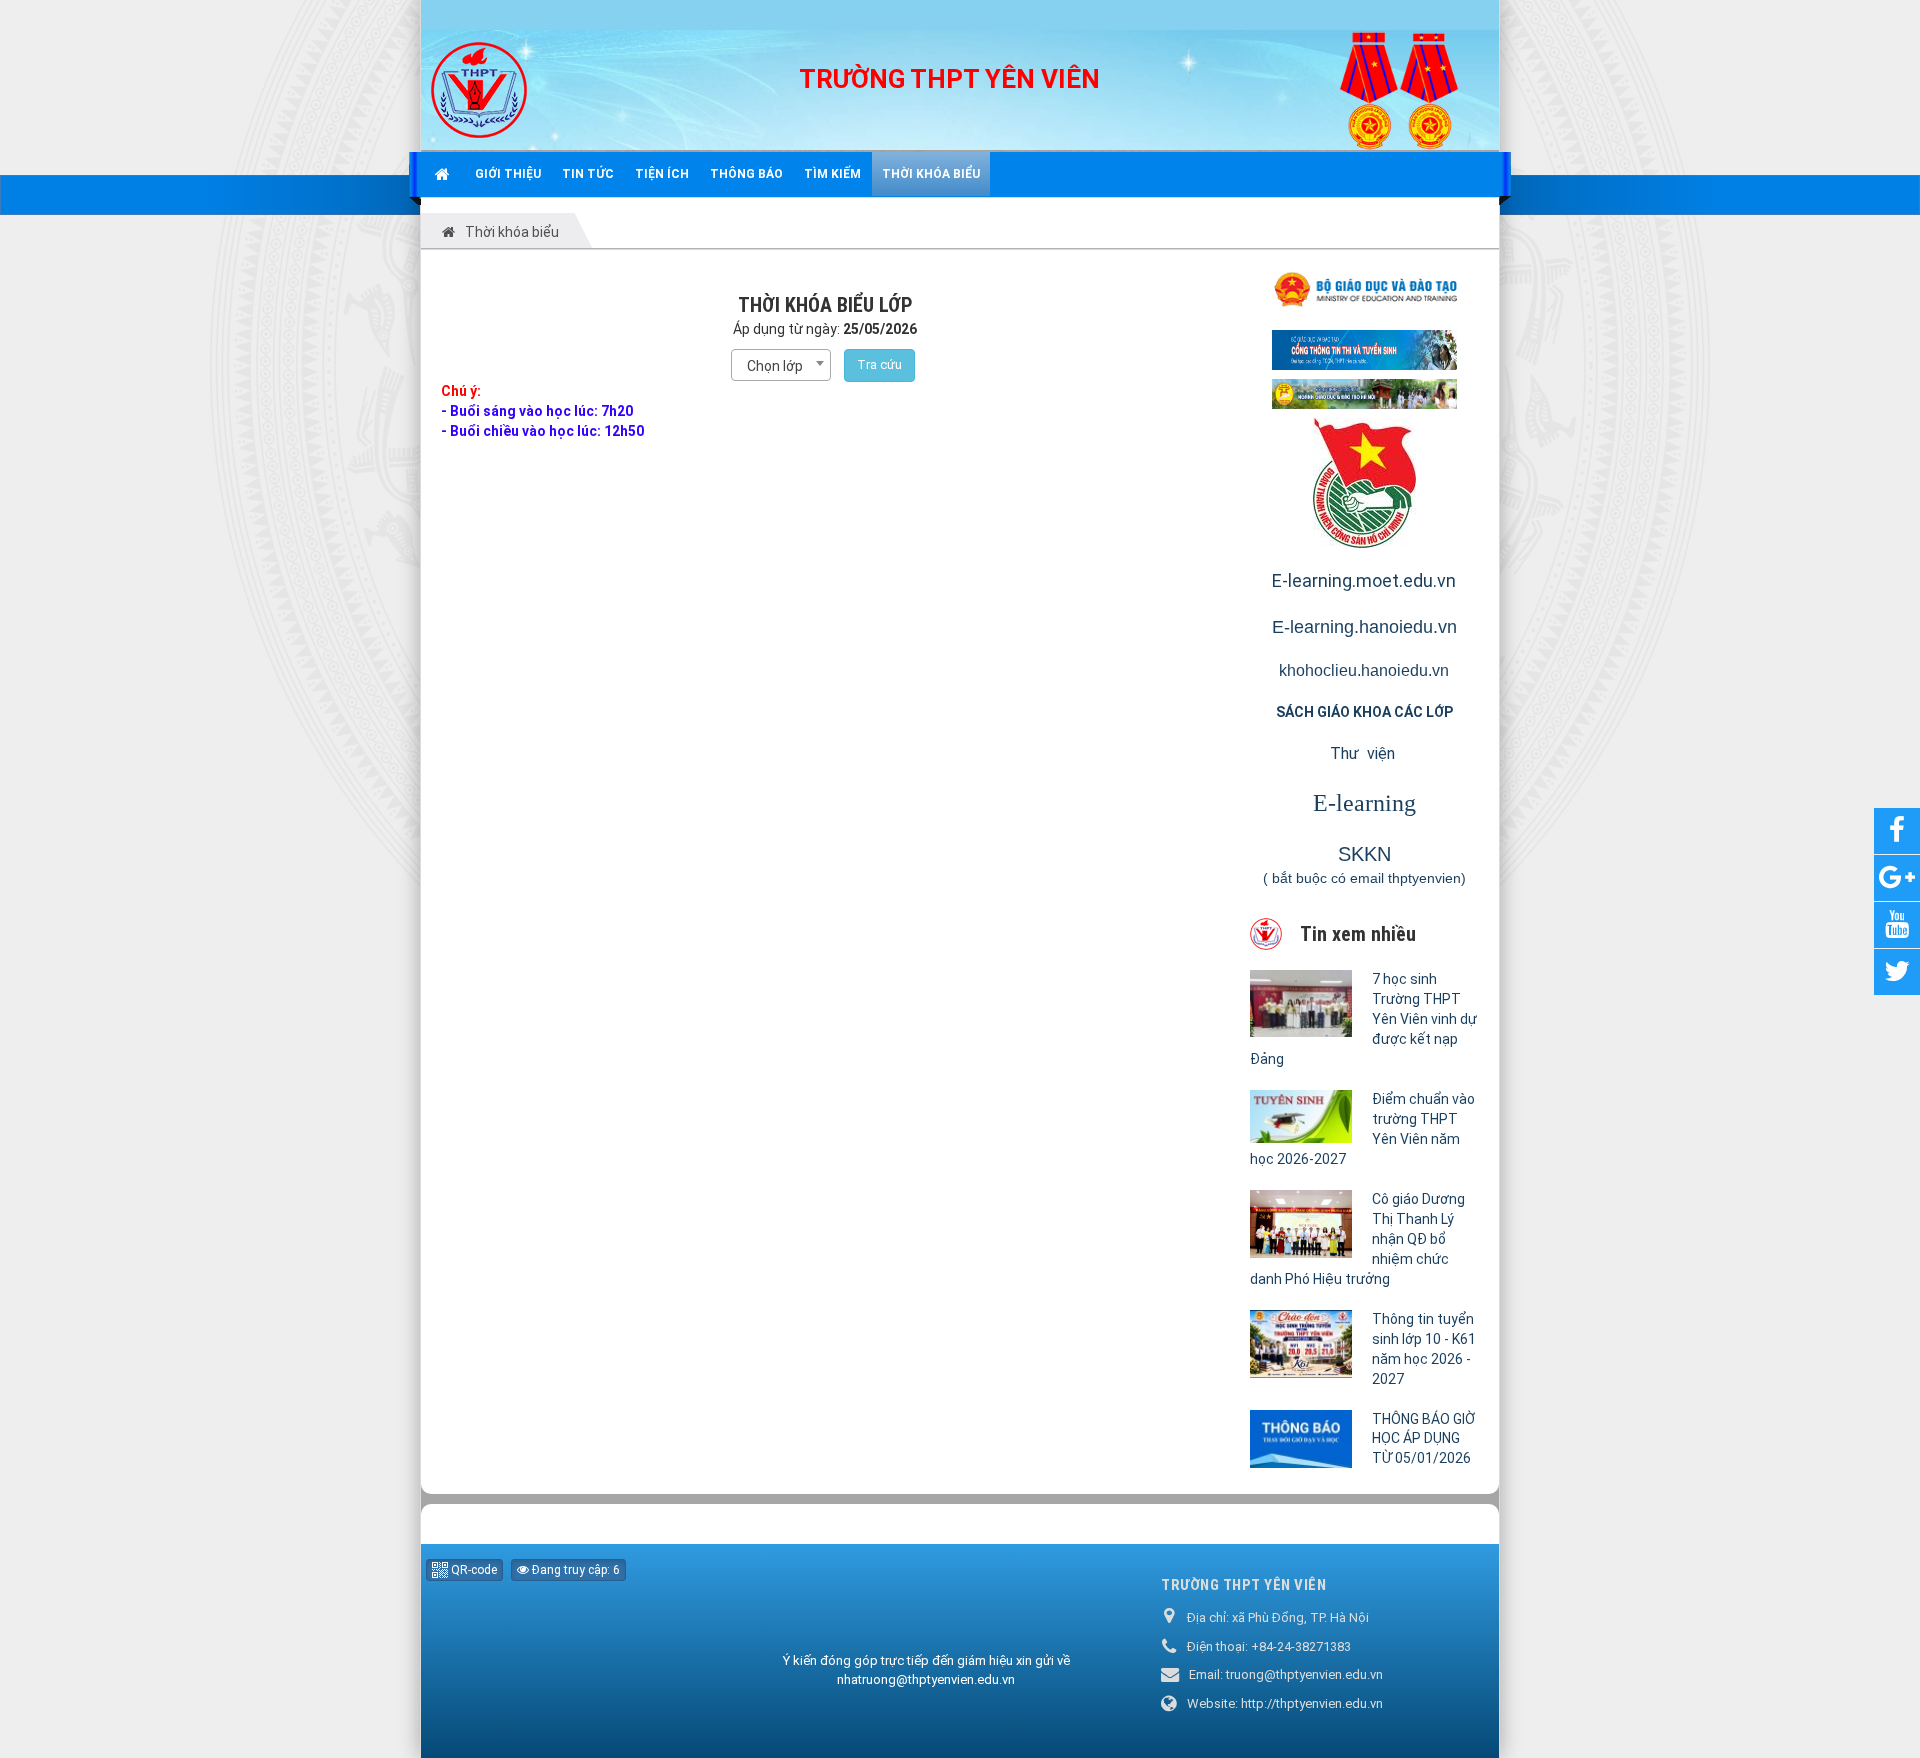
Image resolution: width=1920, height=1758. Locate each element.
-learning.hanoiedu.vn (1370, 627)
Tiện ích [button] (662, 174)
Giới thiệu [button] (508, 174)
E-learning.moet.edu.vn (1364, 580)
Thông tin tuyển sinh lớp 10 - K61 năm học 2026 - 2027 (1424, 1349)
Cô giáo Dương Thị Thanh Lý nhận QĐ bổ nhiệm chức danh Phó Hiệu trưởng (1357, 1239)
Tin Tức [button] (588, 174)
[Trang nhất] (444, 174)
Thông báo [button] (746, 174)
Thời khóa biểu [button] (931, 174)
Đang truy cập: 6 (574, 1570)
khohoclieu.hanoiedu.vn (1364, 670)
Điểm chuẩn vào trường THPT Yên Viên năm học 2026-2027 (1362, 1129)
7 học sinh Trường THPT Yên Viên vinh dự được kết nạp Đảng (1363, 1019)
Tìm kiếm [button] (832, 174)
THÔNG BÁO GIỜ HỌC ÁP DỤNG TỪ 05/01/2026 (1423, 1439)
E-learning (1364, 803)
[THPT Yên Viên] (479, 89)
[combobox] (781, 365)
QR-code (472, 1570)
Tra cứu (879, 364)
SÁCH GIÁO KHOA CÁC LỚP (1364, 712)
